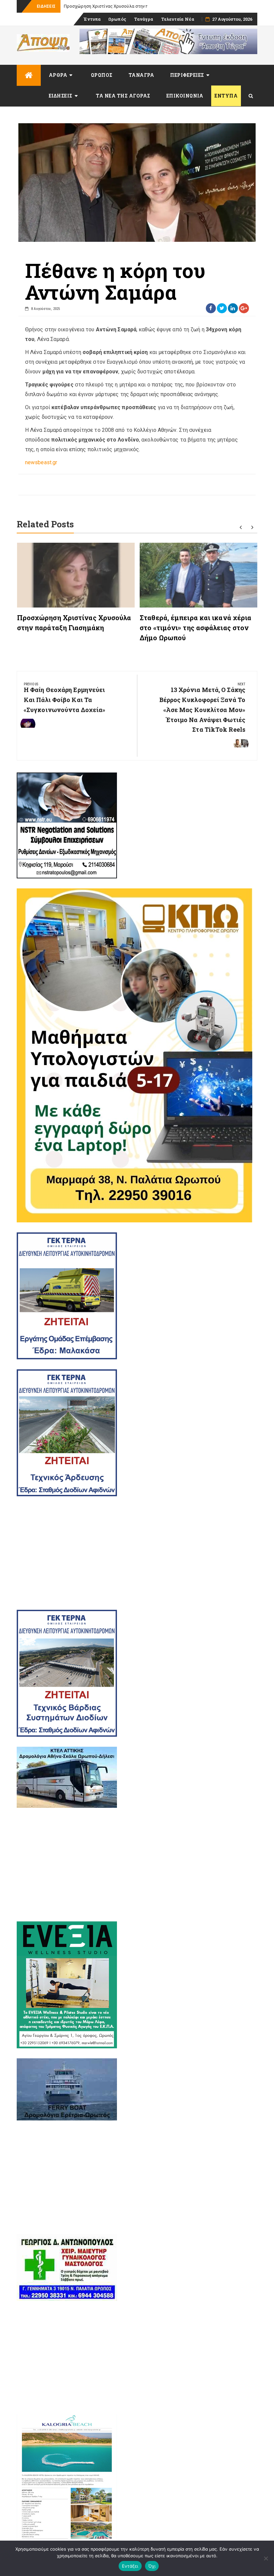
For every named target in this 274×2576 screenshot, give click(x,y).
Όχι (152, 2566)
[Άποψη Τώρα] (29, 75)
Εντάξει (130, 2566)
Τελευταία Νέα (178, 19)
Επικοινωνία (185, 96)
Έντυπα (92, 19)
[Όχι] (266, 2558)
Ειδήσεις (61, 96)
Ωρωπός (117, 19)
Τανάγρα (144, 19)
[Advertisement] (137, 1553)
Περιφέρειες (187, 75)
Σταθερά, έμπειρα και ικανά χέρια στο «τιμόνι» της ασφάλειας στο (132, 6)
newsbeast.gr (41, 462)
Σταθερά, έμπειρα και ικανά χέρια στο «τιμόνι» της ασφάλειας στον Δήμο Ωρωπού (195, 628)
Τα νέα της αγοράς (123, 96)
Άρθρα (58, 75)
